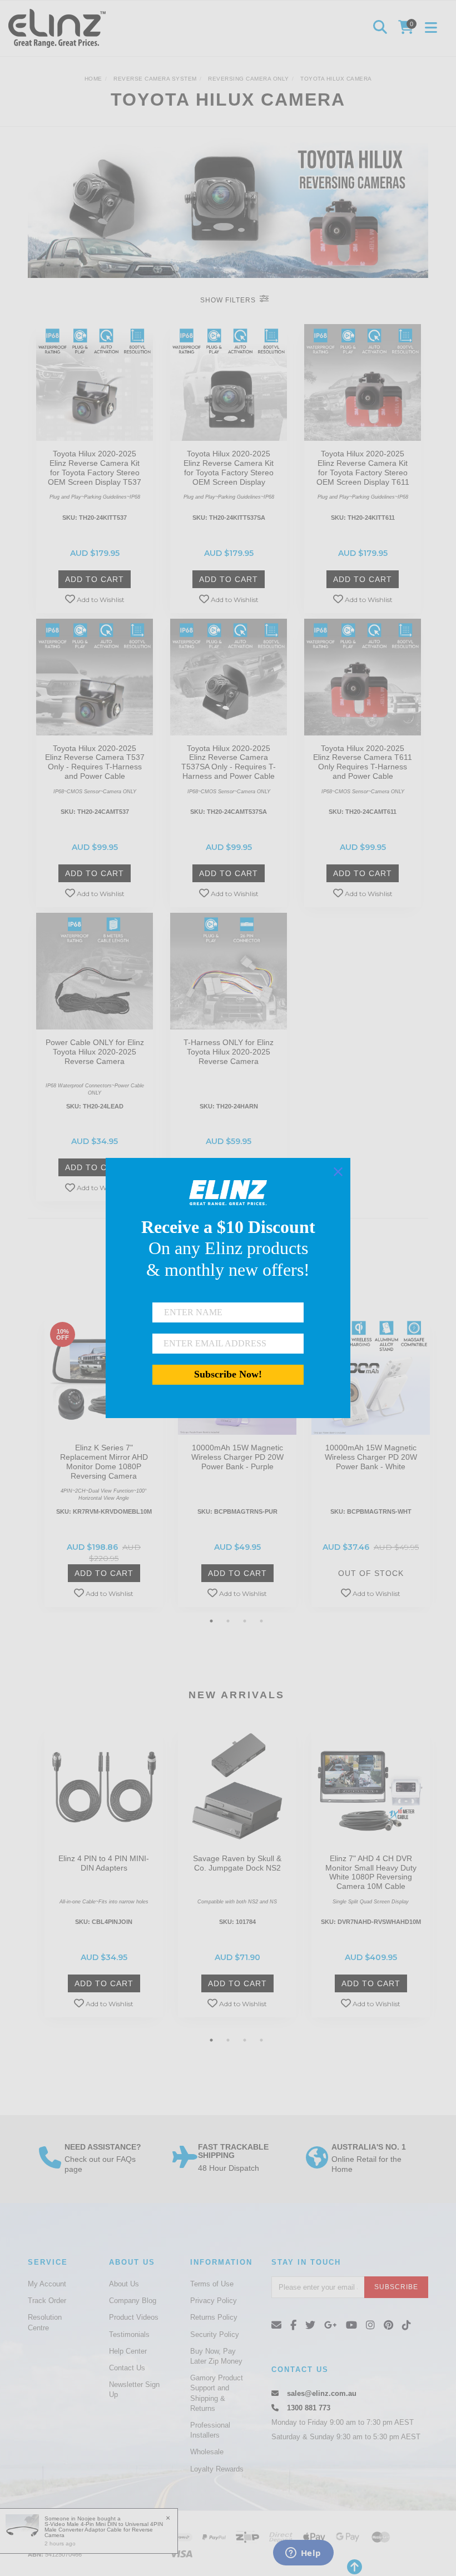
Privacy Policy (214, 2301)
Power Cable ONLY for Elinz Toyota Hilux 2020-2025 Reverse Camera (95, 1052)
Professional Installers (210, 2430)
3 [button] (245, 1621)
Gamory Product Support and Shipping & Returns (217, 2393)
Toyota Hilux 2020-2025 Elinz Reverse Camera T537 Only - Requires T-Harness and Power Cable (95, 762)
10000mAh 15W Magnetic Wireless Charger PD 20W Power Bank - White (371, 1457)
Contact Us (127, 2368)
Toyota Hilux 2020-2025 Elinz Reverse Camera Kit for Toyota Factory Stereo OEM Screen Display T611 (363, 468)
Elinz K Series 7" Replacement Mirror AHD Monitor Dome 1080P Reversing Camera (104, 1461)
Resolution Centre (45, 2322)
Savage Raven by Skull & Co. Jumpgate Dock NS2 (237, 1863)
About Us (124, 2284)
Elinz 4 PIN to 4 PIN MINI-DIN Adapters (104, 1863)
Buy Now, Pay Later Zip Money (216, 2356)
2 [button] (228, 1621)
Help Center (128, 2351)
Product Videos (134, 2317)
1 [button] (211, 1621)
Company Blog (133, 2301)
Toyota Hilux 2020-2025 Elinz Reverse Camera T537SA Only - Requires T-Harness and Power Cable (229, 762)
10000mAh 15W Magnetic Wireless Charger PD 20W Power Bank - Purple (237, 1457)
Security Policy (215, 2334)
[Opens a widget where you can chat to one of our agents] (303, 2554)
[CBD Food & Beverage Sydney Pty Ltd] (60, 28)
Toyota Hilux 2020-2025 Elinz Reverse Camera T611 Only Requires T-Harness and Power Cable (363, 762)
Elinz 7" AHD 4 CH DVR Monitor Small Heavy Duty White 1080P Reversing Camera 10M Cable (371, 1872)
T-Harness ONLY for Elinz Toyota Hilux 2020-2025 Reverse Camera (229, 1052)
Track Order (47, 2301)
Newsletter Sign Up (134, 2389)
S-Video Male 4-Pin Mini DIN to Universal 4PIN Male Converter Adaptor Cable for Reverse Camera (104, 2530)
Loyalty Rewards (217, 2469)
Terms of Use (212, 2284)
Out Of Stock (371, 1573)
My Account (47, 2284)
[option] (104, 1464)
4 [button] (261, 1621)
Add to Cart (95, 579)
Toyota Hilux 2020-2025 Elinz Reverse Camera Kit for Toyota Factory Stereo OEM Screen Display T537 (95, 468)
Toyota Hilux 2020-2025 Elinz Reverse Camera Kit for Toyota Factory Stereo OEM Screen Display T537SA (229, 472)
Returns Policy (214, 2317)
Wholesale (207, 2452)
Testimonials (129, 2334)
